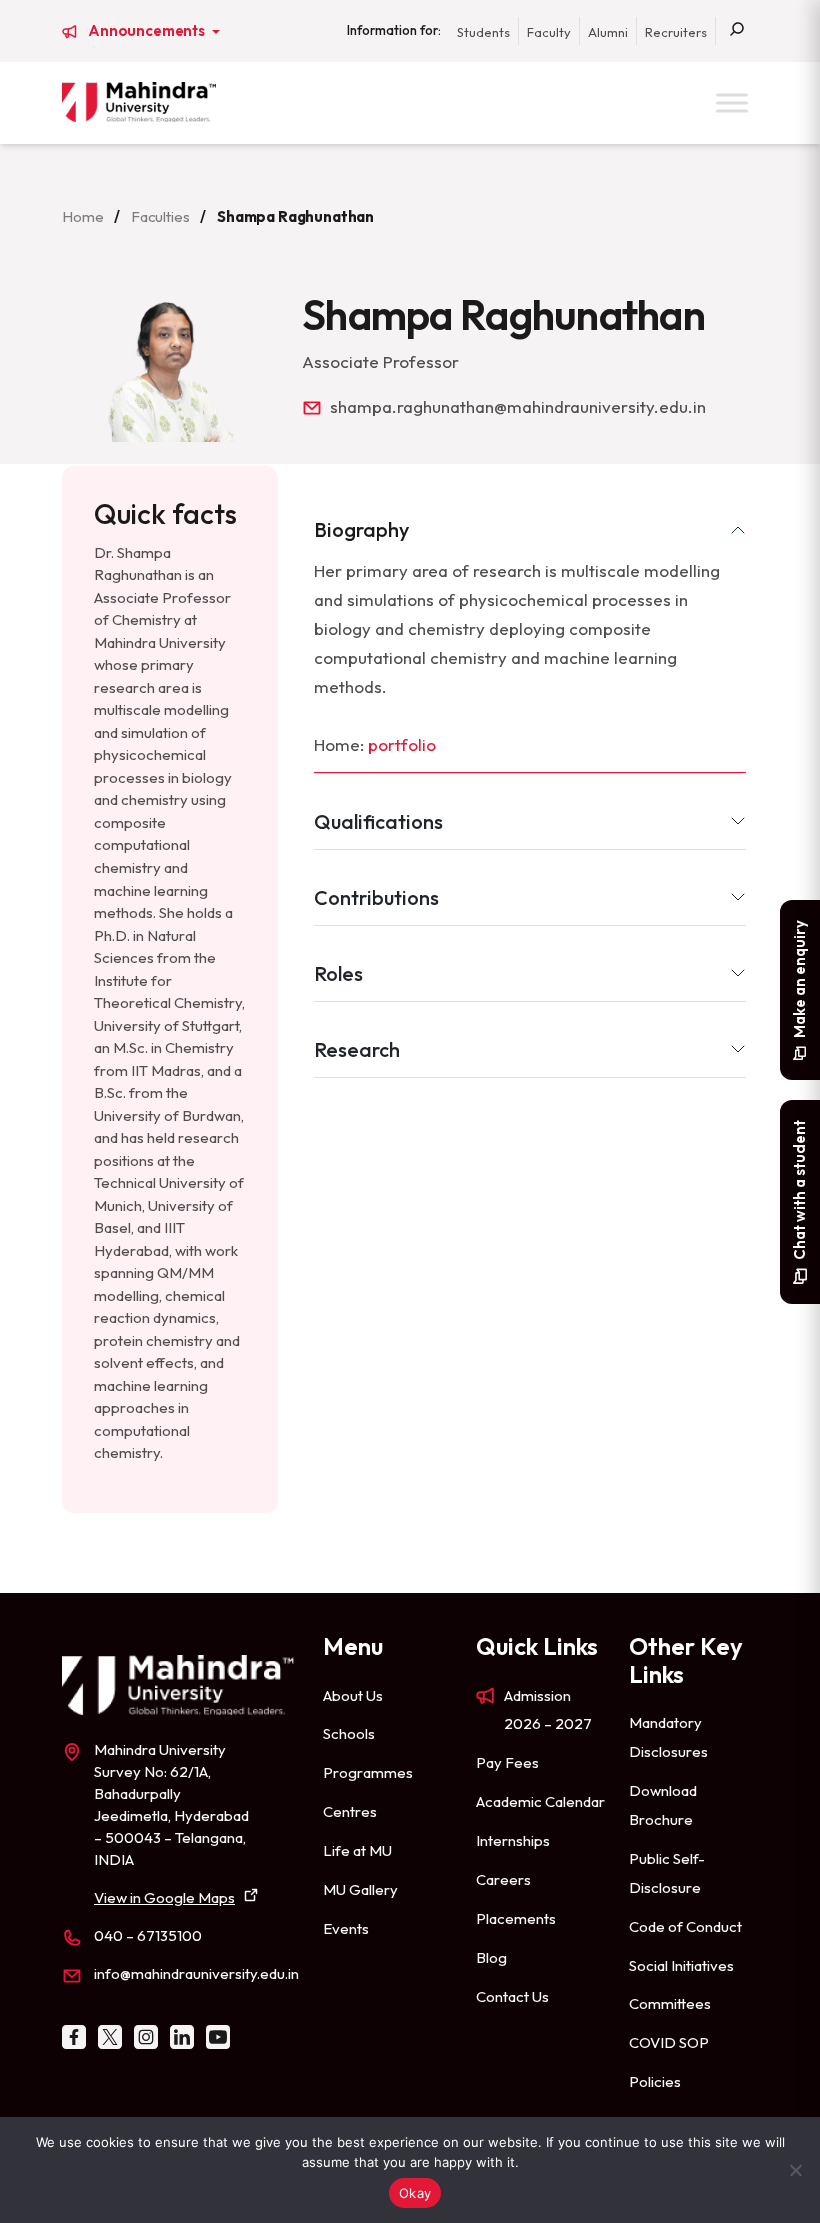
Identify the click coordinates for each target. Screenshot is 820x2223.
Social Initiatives (681, 1965)
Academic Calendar (540, 1801)
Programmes (368, 1772)
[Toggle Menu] (732, 102)
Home (82, 216)
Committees (670, 2003)
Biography (361, 529)
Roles (338, 973)
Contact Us (512, 1996)
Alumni (608, 32)
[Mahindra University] (139, 102)
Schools (349, 1733)
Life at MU (357, 1850)
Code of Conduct (685, 1926)
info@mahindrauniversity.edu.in (196, 1973)
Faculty (549, 32)
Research (357, 1049)
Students (483, 32)
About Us (353, 1695)
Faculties (160, 216)
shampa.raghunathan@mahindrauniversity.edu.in (518, 406)
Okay (415, 2193)
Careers (503, 1879)
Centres (350, 1811)
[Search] (737, 31)
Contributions (376, 897)
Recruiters (676, 32)
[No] (795, 2170)
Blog (491, 1957)
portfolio (402, 744)
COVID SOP (669, 2042)
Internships (513, 1840)
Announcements (148, 31)
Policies (655, 2081)
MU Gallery (360, 1889)
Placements (516, 1918)
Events (346, 1928)
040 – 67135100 (148, 1935)
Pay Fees (507, 1762)
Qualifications (378, 821)
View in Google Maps (164, 1897)
